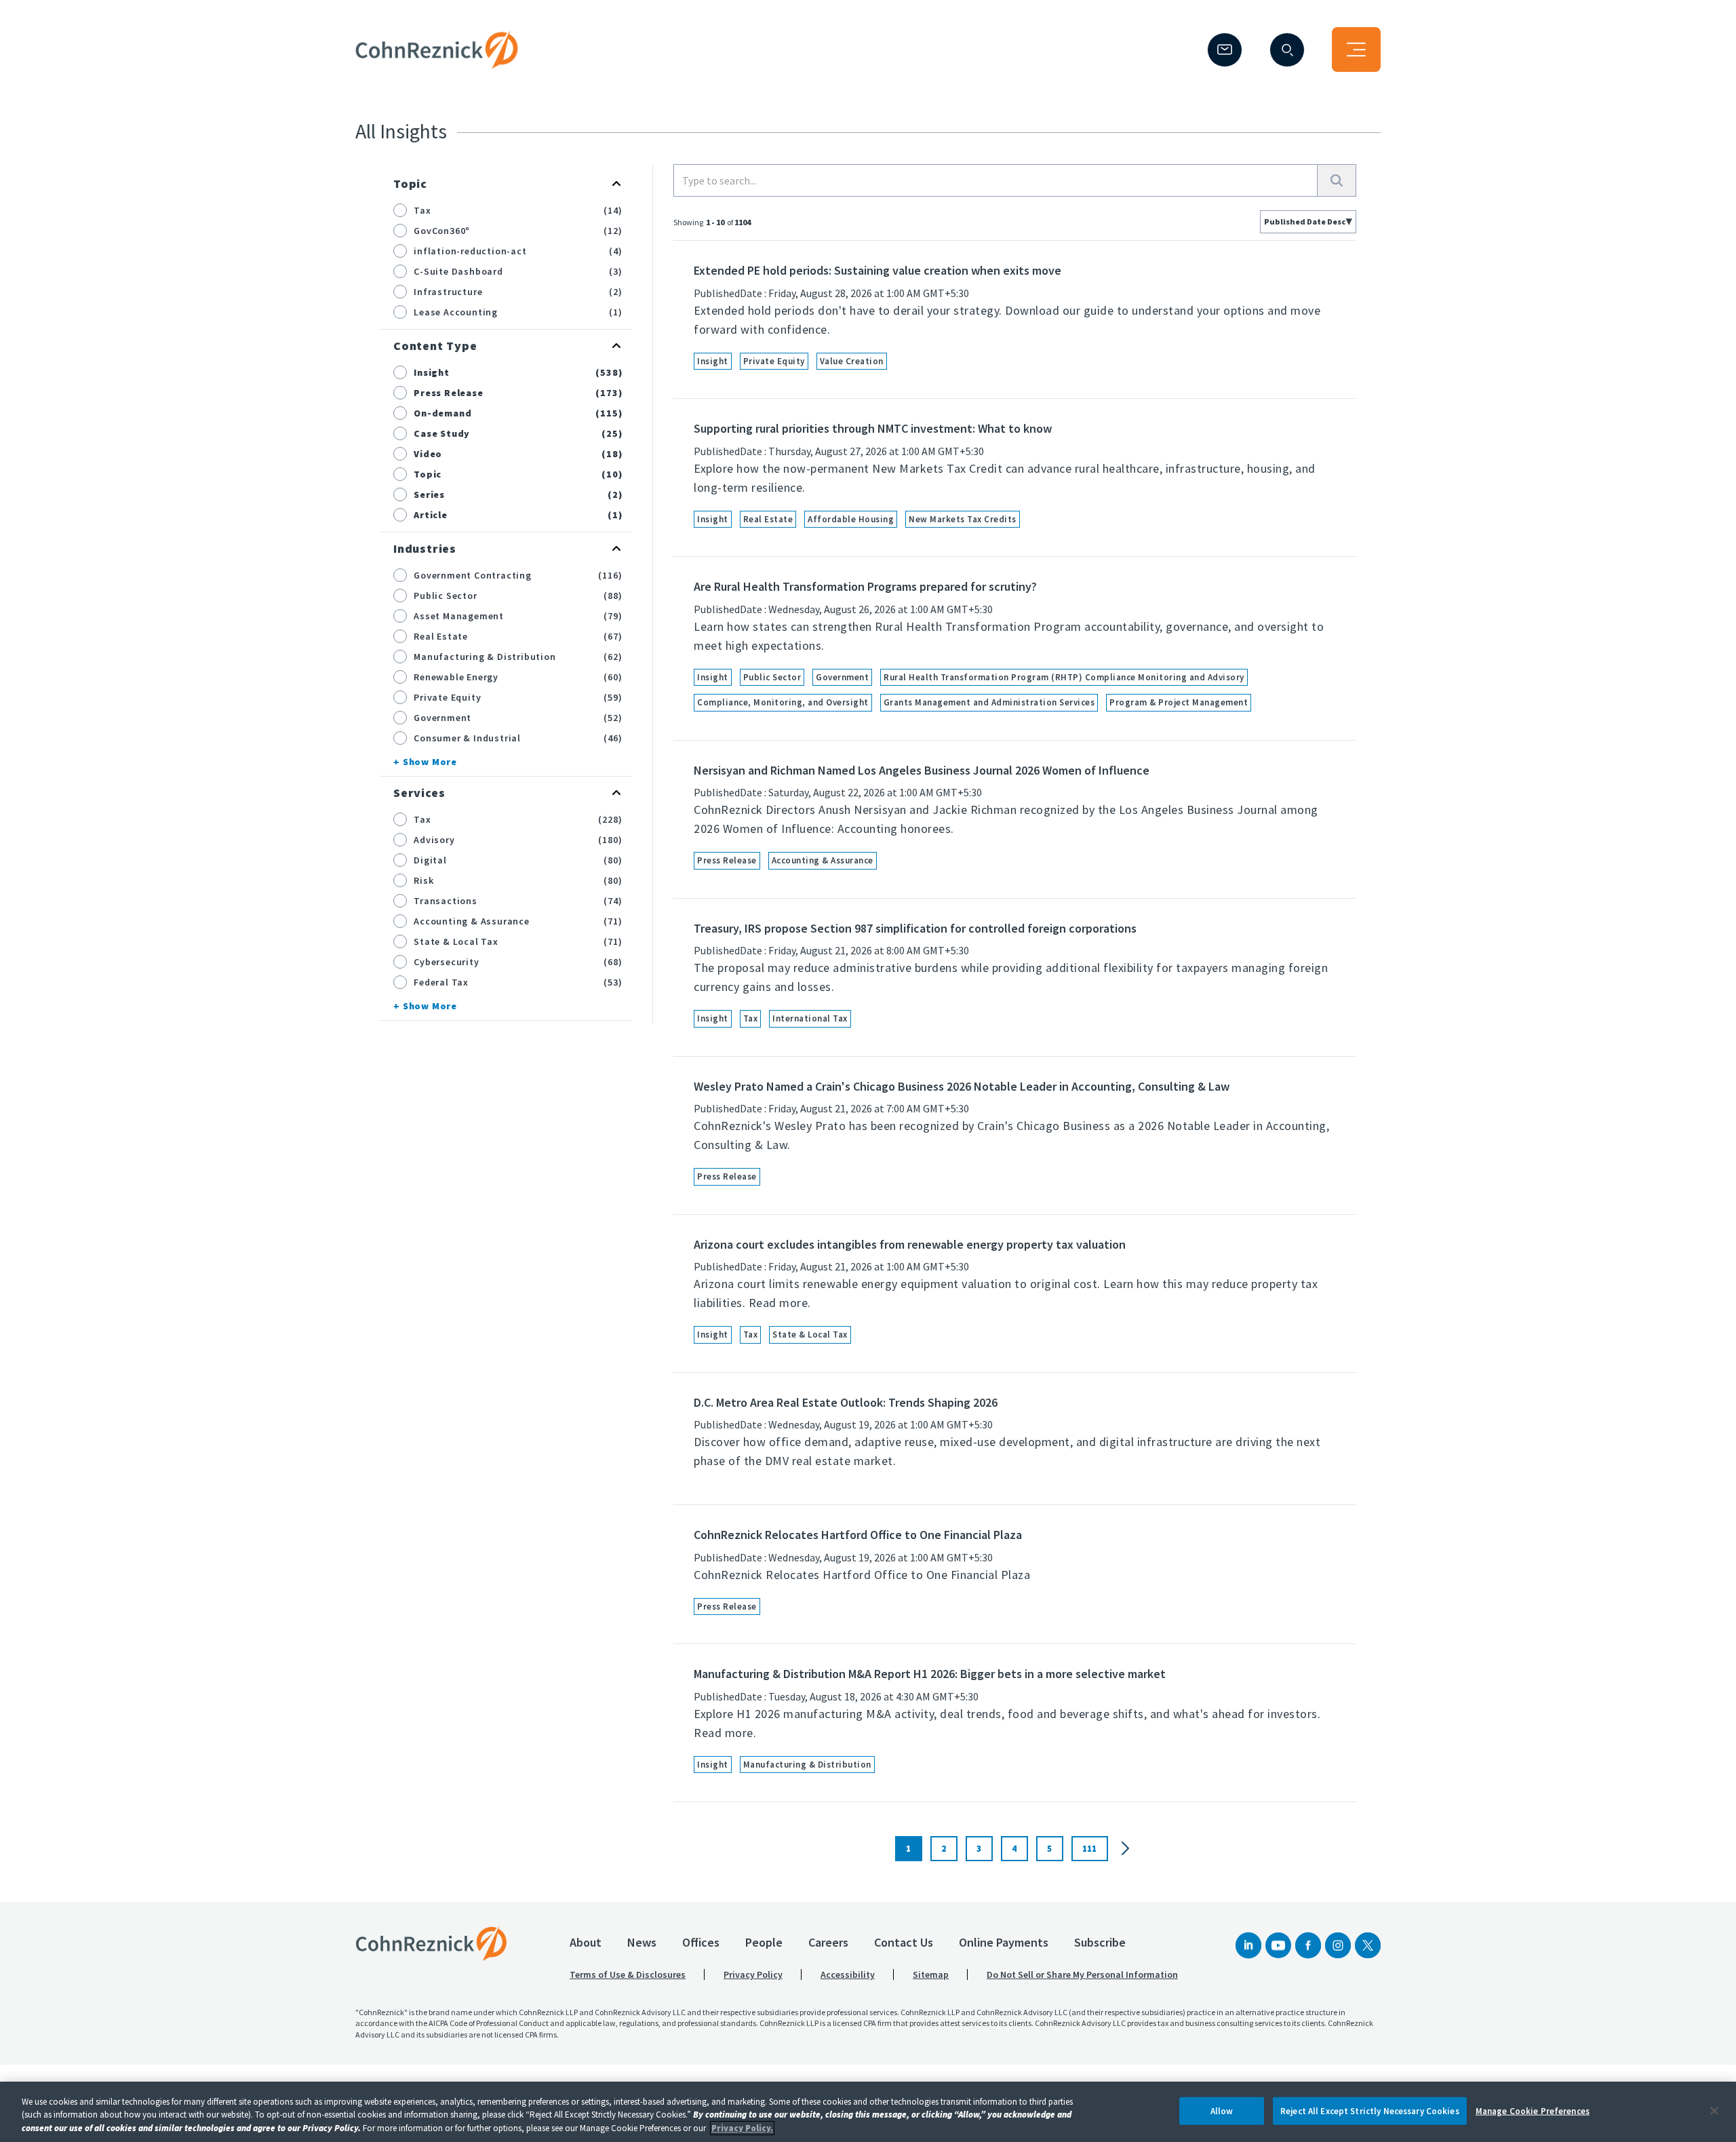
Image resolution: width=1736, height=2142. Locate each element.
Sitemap (931, 1974)
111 (1089, 1849)
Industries (425, 548)
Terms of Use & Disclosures (628, 1974)
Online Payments (1004, 1942)
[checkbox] (400, 210)
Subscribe (1100, 1942)
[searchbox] (995, 180)
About (586, 1942)
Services (419, 793)
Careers (828, 1942)
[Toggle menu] (1356, 50)
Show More (430, 762)
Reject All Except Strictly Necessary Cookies (1370, 2110)
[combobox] (1308, 222)
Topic (410, 183)
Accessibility (848, 1974)
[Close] (1714, 2111)
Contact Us (904, 1942)
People (764, 1942)
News (642, 1942)
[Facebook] (1308, 1945)
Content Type (435, 346)
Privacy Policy (753, 1974)
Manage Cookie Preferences (1533, 2110)
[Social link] (1248, 1945)
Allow (1222, 2110)
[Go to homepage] (431, 1943)
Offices (701, 1942)
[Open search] (1287, 50)
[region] (868, 2112)
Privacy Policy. (742, 2128)
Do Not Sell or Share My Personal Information (1082, 1974)
